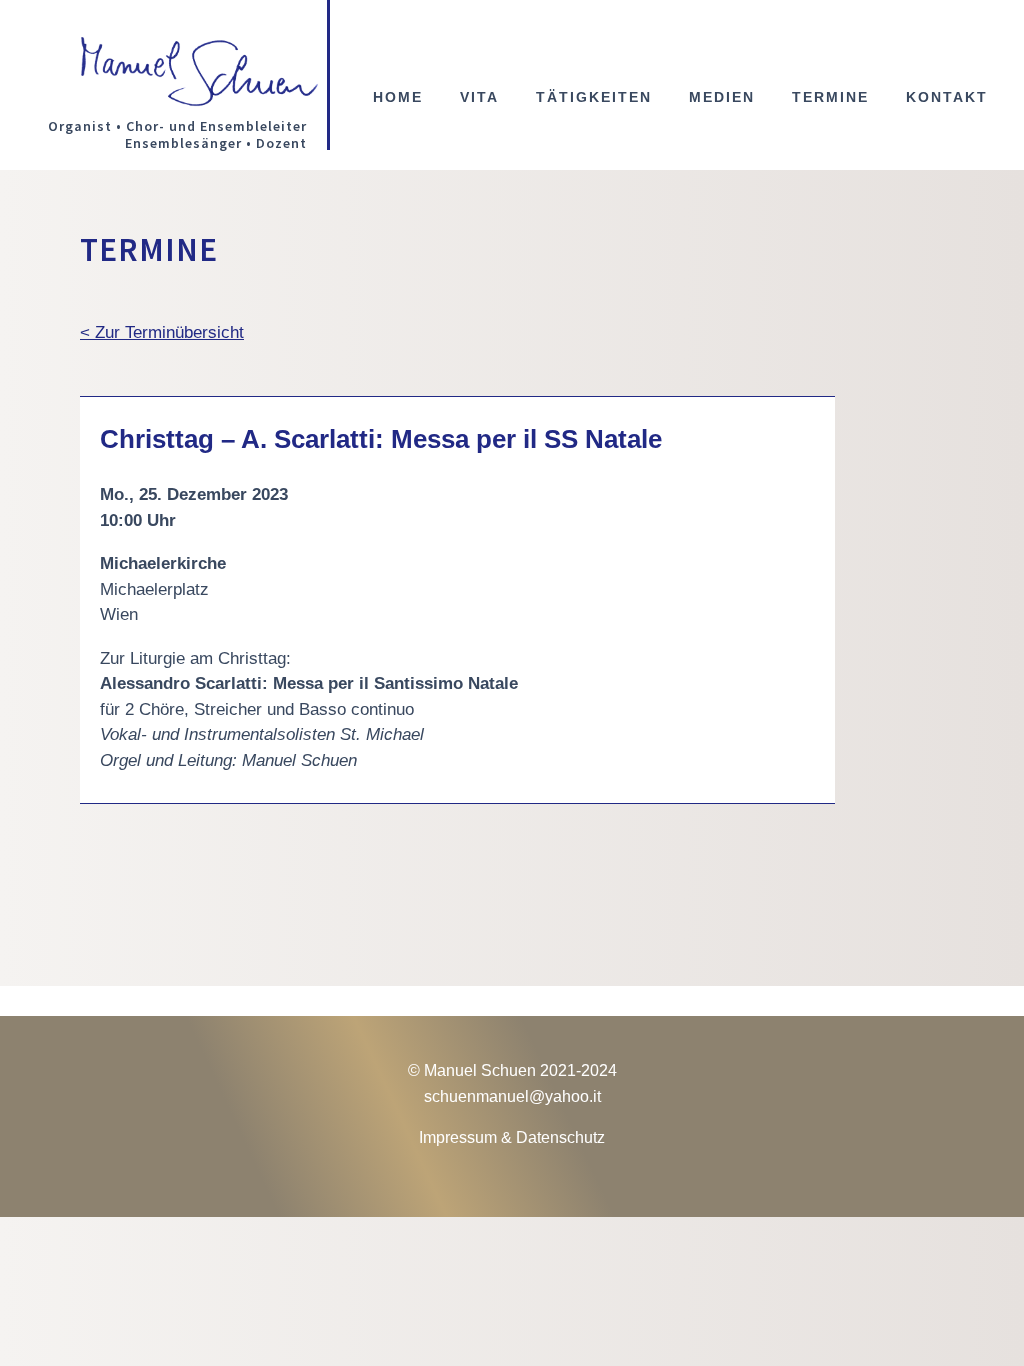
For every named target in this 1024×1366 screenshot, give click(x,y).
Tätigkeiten (594, 97)
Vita (479, 97)
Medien (722, 97)
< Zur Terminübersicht (162, 332)
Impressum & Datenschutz (512, 1137)
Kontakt (947, 97)
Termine (830, 97)
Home (398, 97)
